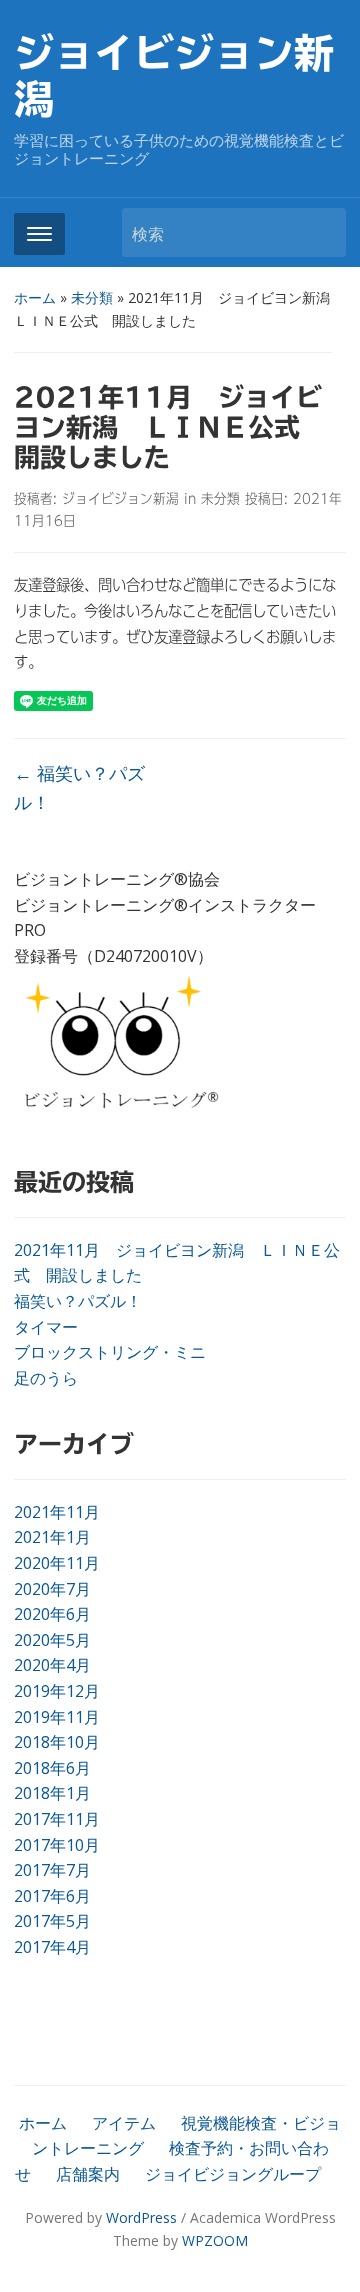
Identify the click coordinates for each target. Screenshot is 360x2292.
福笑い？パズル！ (78, 1301)
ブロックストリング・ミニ (110, 1352)
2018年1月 (52, 1793)
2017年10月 (57, 1845)
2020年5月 (52, 1640)
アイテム (124, 2123)
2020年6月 (52, 1614)
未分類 (92, 297)
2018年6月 (52, 1768)
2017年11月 (57, 1819)
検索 (321, 232)
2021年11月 (57, 1512)
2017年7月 (52, 1870)
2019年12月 (57, 1691)
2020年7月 (52, 1589)
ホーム (35, 297)
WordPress (141, 2217)
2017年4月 (52, 1947)
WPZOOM (215, 2240)
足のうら (46, 1378)
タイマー (46, 1327)
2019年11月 (57, 1717)
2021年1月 (52, 1537)
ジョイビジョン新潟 (120, 499)
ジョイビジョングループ (233, 2174)
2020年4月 (52, 1665)
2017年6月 (52, 1896)
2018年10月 (57, 1742)
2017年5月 (52, 1921)
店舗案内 (88, 2174)
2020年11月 (57, 1563)
